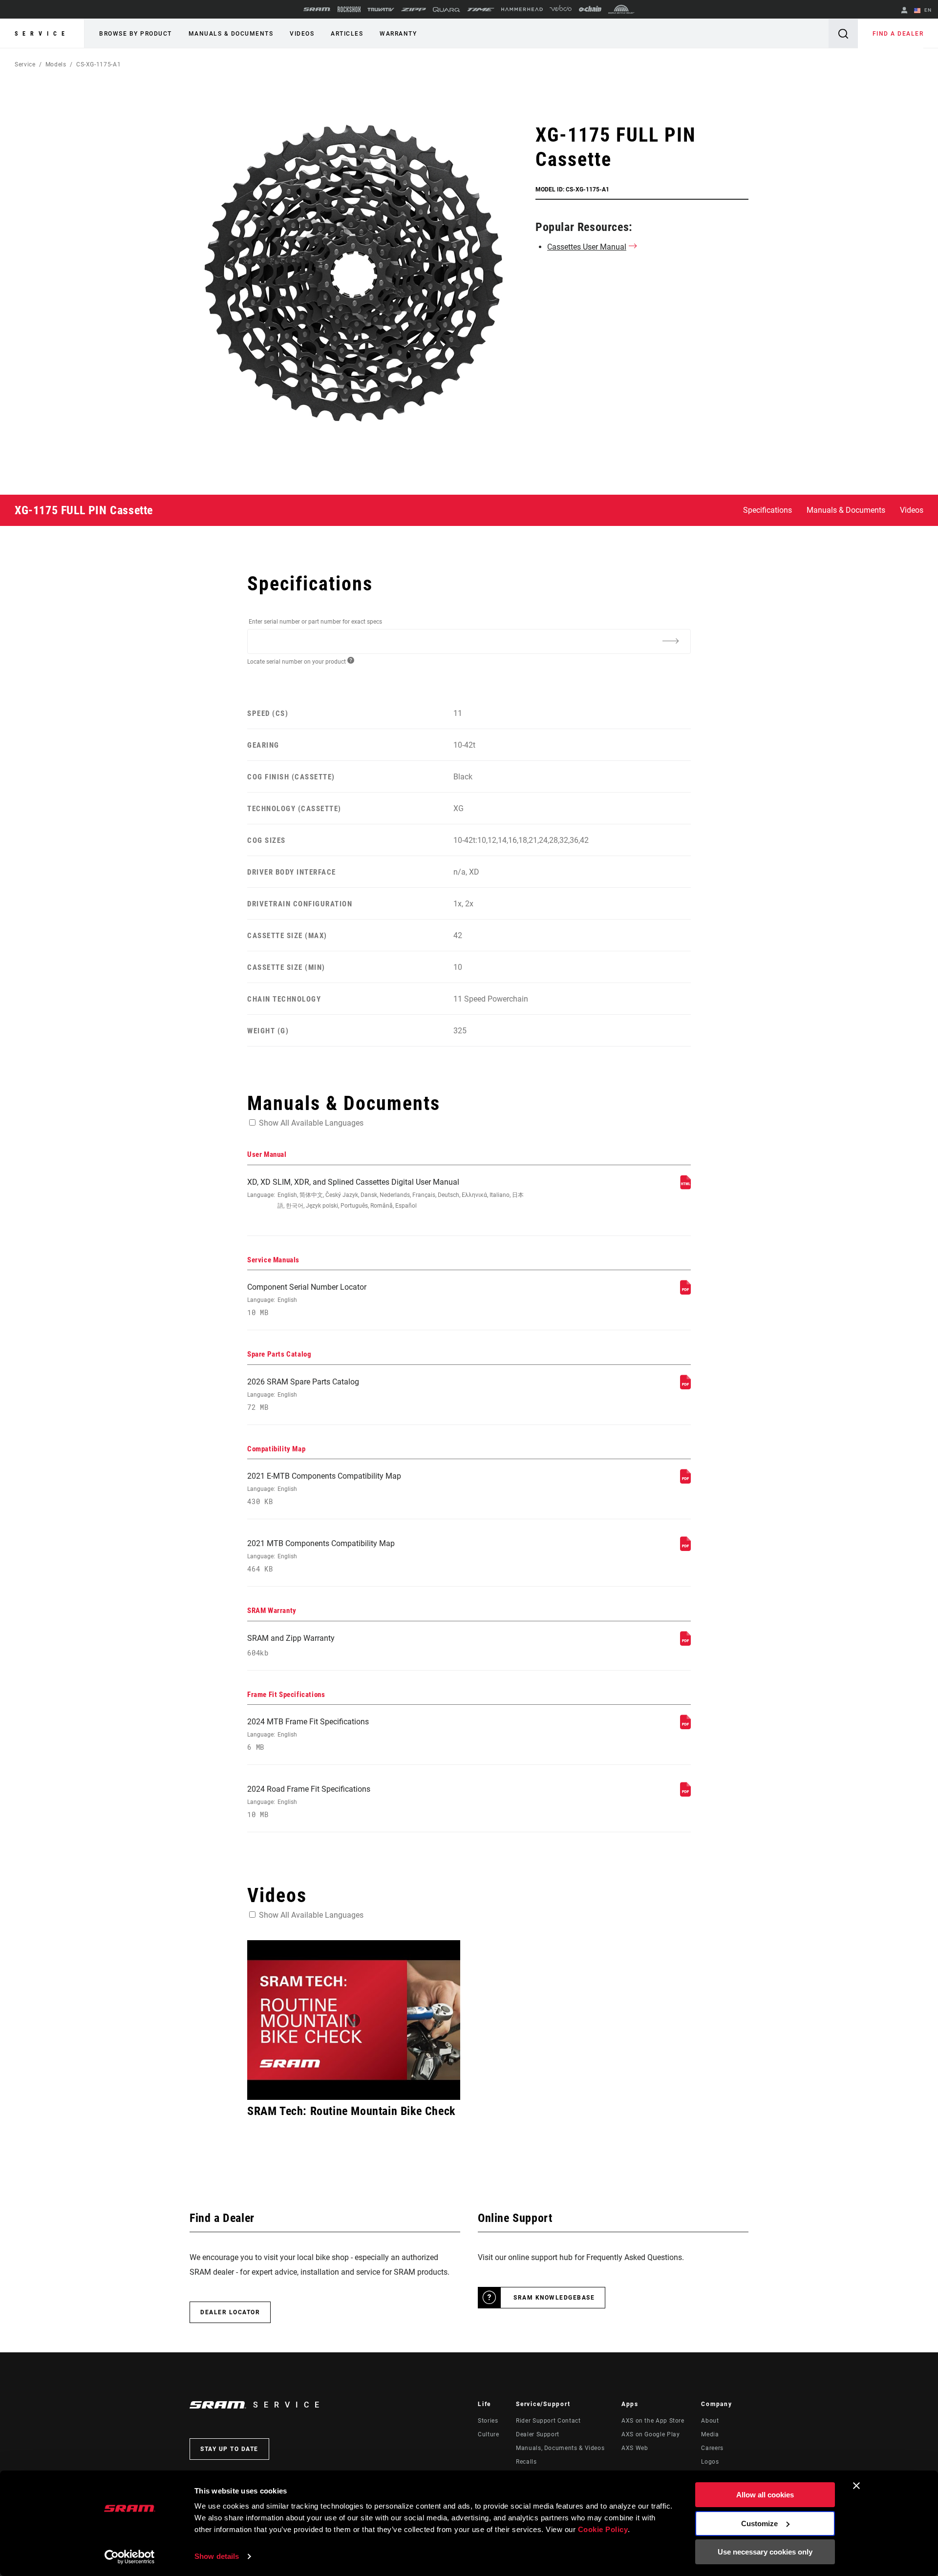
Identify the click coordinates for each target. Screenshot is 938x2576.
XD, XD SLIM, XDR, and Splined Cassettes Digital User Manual (385, 1193)
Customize (759, 2524)
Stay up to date (229, 2449)
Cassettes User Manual (587, 247)
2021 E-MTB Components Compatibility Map (324, 1489)
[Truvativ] (381, 10)
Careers (712, 2448)
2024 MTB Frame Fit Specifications (308, 1734)
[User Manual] (685, 1187)
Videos (302, 34)
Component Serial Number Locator (307, 1300)
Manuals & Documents (231, 34)
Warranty (398, 34)
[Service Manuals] (685, 1292)
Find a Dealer (898, 34)
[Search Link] (843, 33)
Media (710, 2434)
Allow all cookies (765, 2495)
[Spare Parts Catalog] (685, 1387)
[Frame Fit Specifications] (685, 1727)
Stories (488, 2421)
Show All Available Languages (311, 1123)
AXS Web (635, 2448)
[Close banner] (856, 2486)
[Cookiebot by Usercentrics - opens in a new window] (130, 2557)
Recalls (526, 2462)
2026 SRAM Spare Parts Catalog (303, 1394)
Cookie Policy (603, 2529)
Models (56, 64)
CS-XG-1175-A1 (98, 64)
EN (927, 10)
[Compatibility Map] (685, 1481)
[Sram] (317, 9)
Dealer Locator (230, 2312)
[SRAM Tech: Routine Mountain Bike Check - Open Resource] (354, 2020)
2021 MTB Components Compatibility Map (321, 1556)
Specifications (767, 510)
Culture (488, 2434)
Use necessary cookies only (765, 2552)
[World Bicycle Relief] (621, 9)
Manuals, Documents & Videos (560, 2448)
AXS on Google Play (651, 2434)
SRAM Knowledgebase (554, 2298)
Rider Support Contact (548, 2421)
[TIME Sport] (481, 10)
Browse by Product (136, 34)
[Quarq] (447, 10)
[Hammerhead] (522, 9)
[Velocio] (561, 9)
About (710, 2421)
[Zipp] (414, 10)
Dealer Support (538, 2434)
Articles (347, 34)
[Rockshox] (349, 9)
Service (42, 34)
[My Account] (904, 11)
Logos (710, 2462)
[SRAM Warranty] (685, 1643)
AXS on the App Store (653, 2421)
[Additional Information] (670, 641)
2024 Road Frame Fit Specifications (309, 1802)
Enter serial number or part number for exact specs (315, 622)
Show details (217, 2556)
